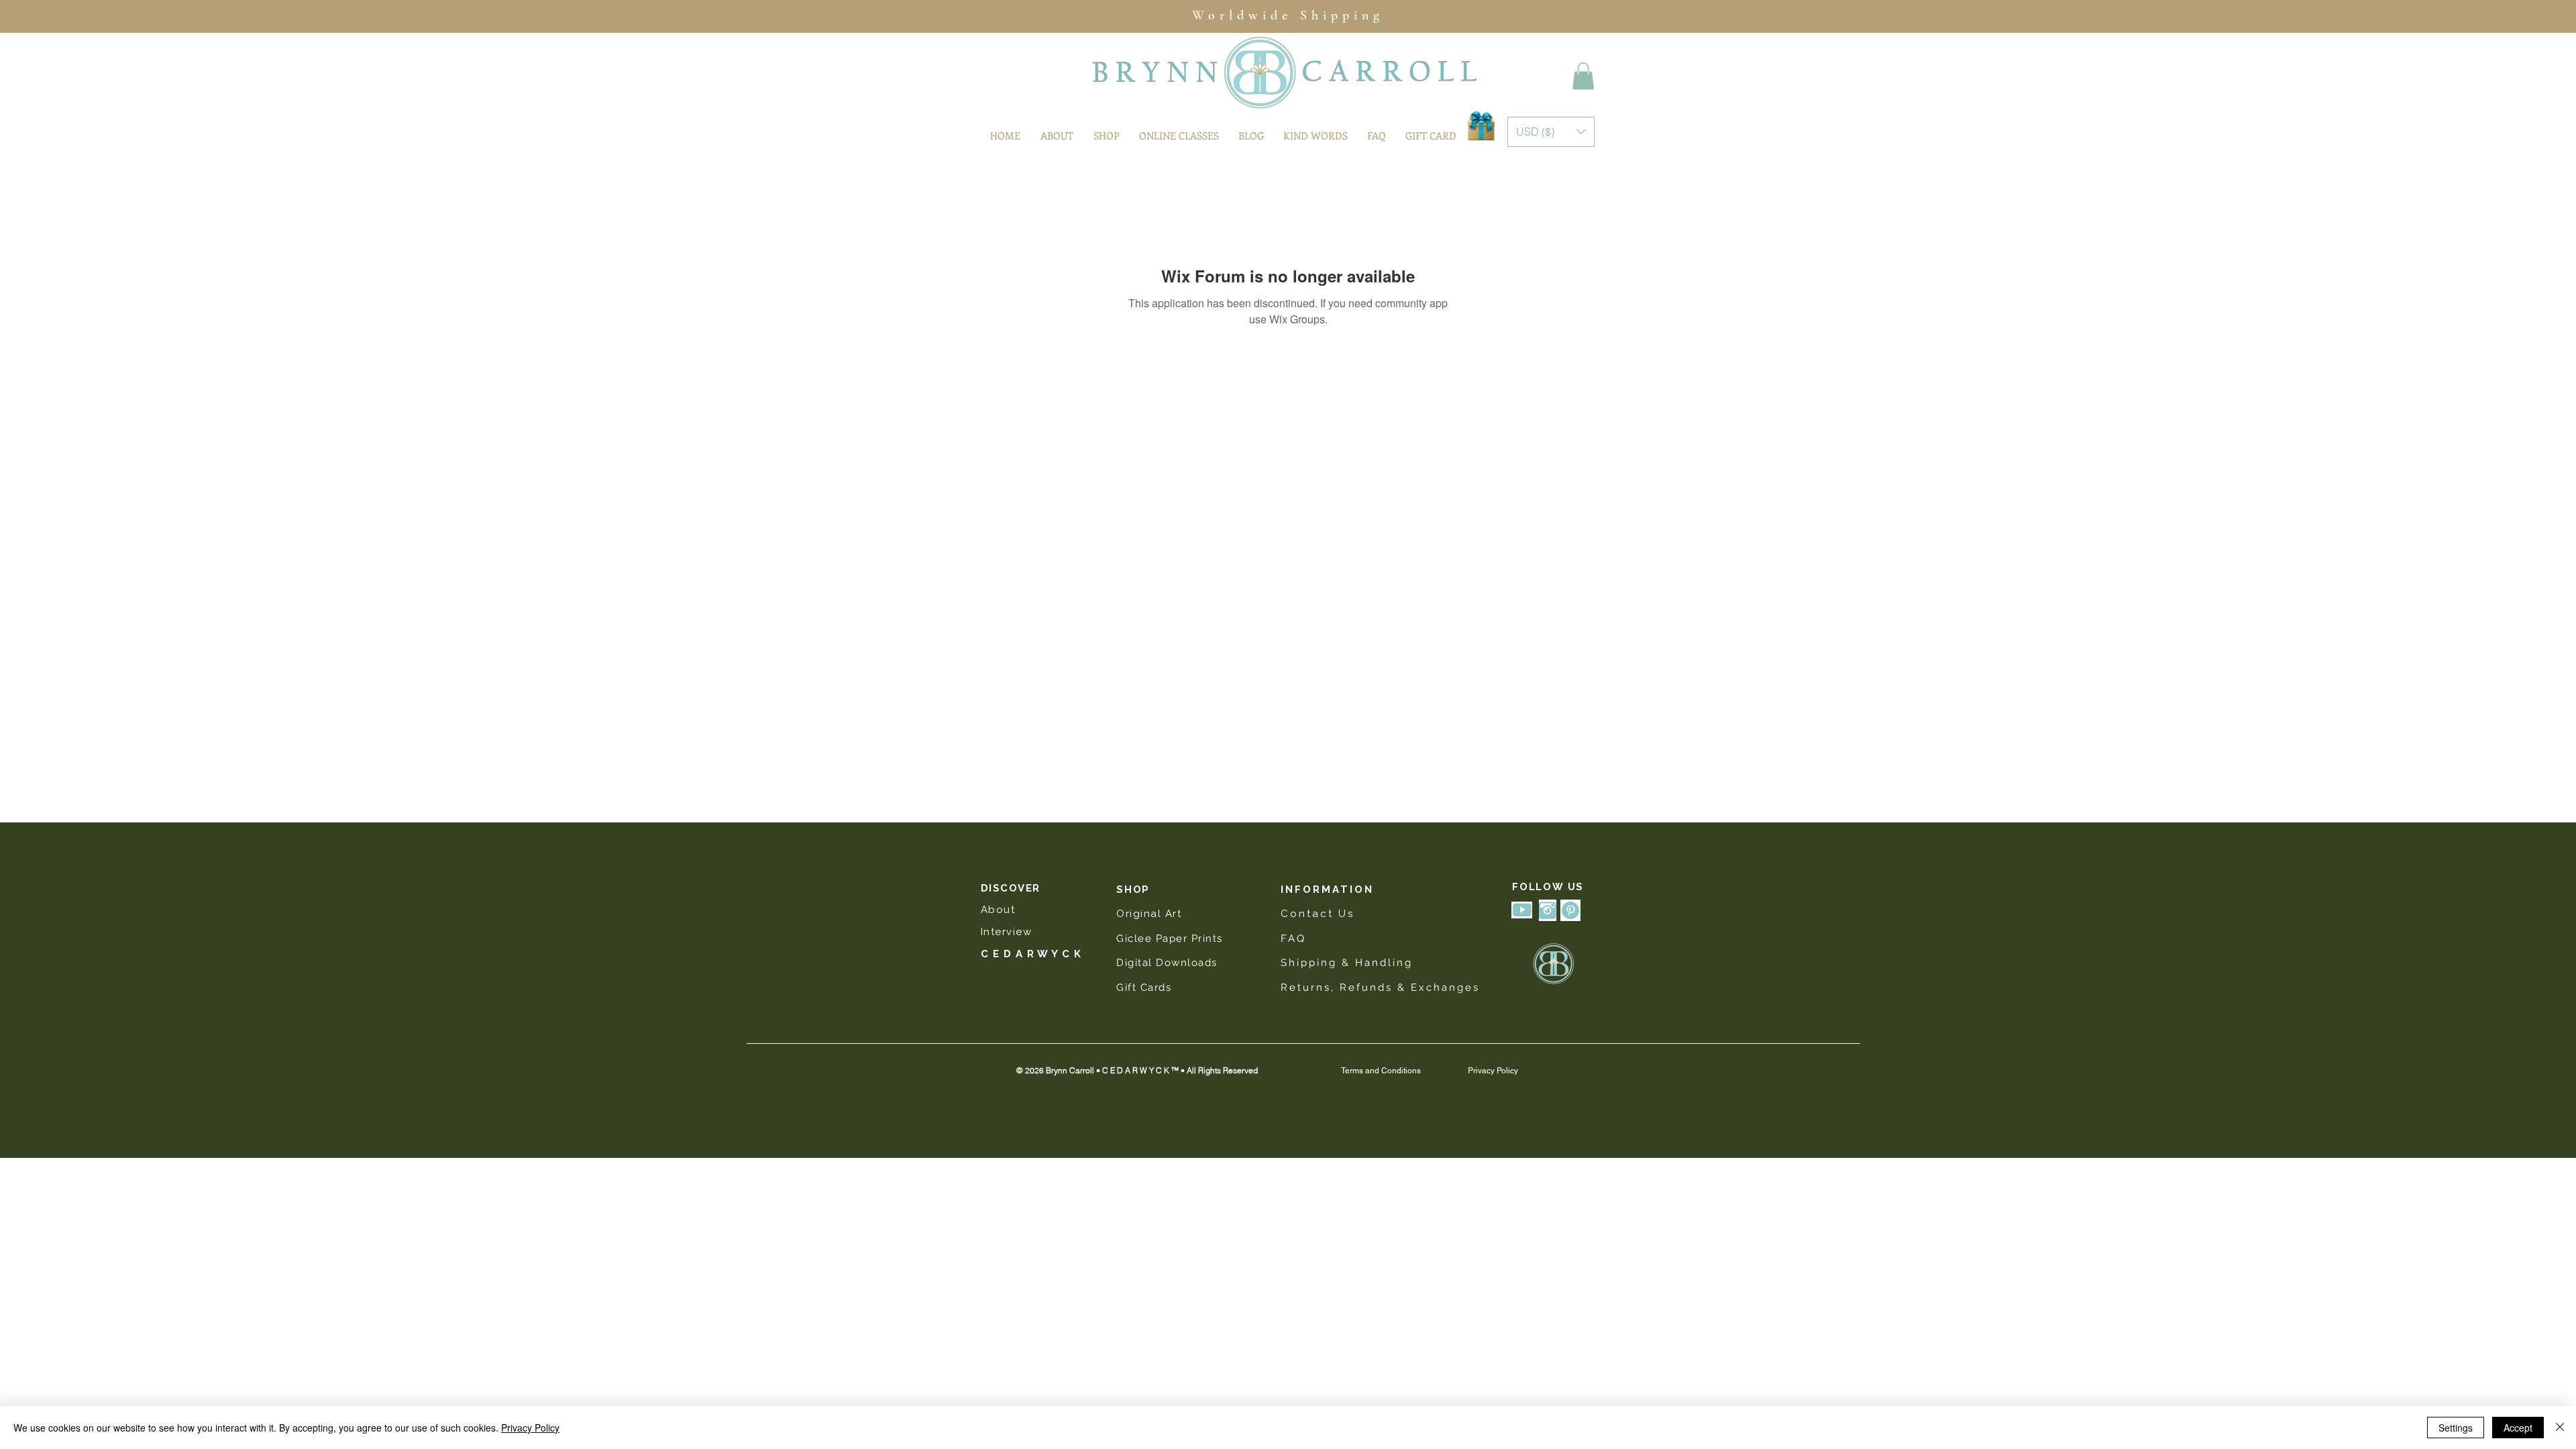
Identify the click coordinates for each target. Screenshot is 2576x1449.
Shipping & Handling (1347, 963)
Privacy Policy (1493, 1071)
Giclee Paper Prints (1171, 938)
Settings (2456, 1428)
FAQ (1293, 938)
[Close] (2560, 1428)
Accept (2518, 1428)
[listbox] (1551, 132)
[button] (1583, 76)
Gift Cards (1144, 987)
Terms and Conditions (1381, 1071)
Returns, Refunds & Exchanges (1380, 987)
